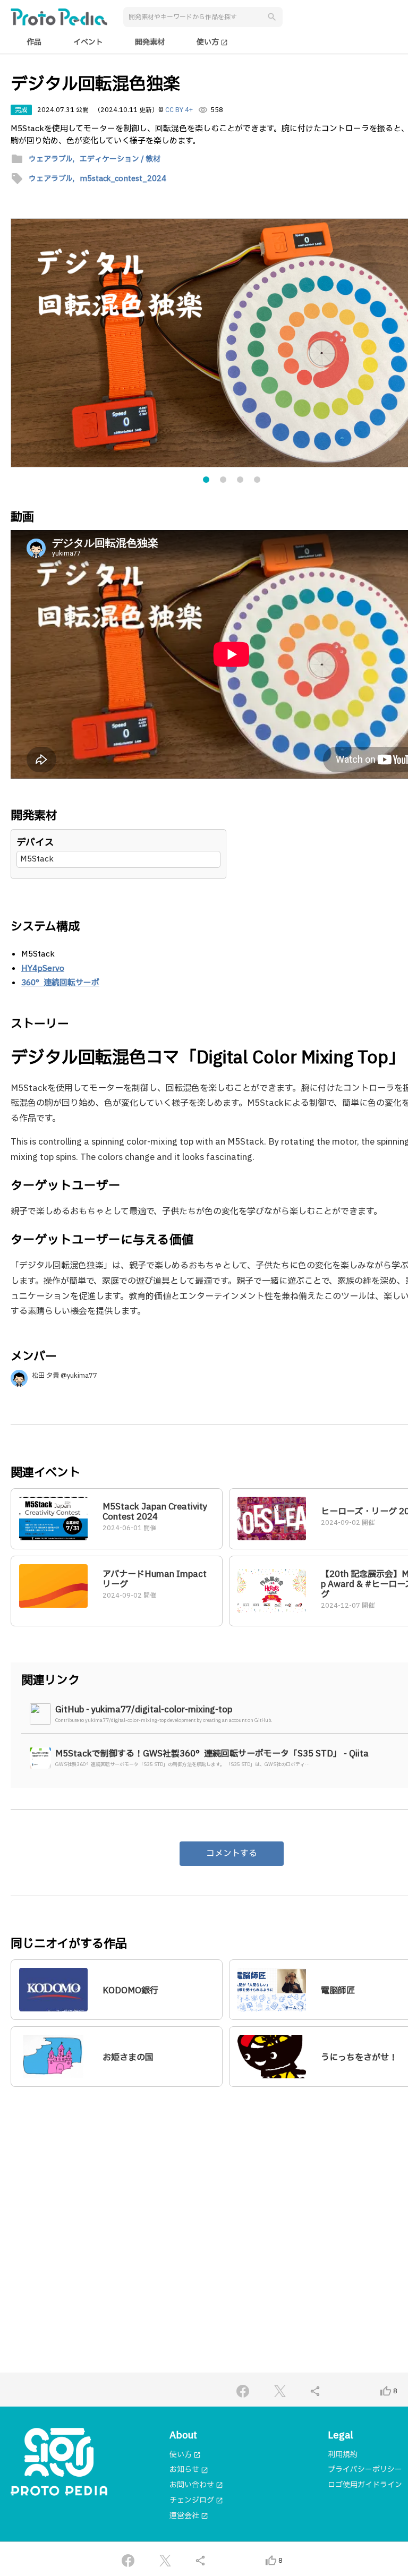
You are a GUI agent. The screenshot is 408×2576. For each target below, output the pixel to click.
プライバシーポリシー (365, 2470)
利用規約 (343, 2455)
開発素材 (150, 42)
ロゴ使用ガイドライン (365, 2485)
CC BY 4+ (179, 110)
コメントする (232, 1854)
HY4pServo (43, 969)
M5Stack (37, 859)
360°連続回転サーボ (60, 983)
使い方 (212, 42)
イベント (88, 42)
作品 (34, 42)
